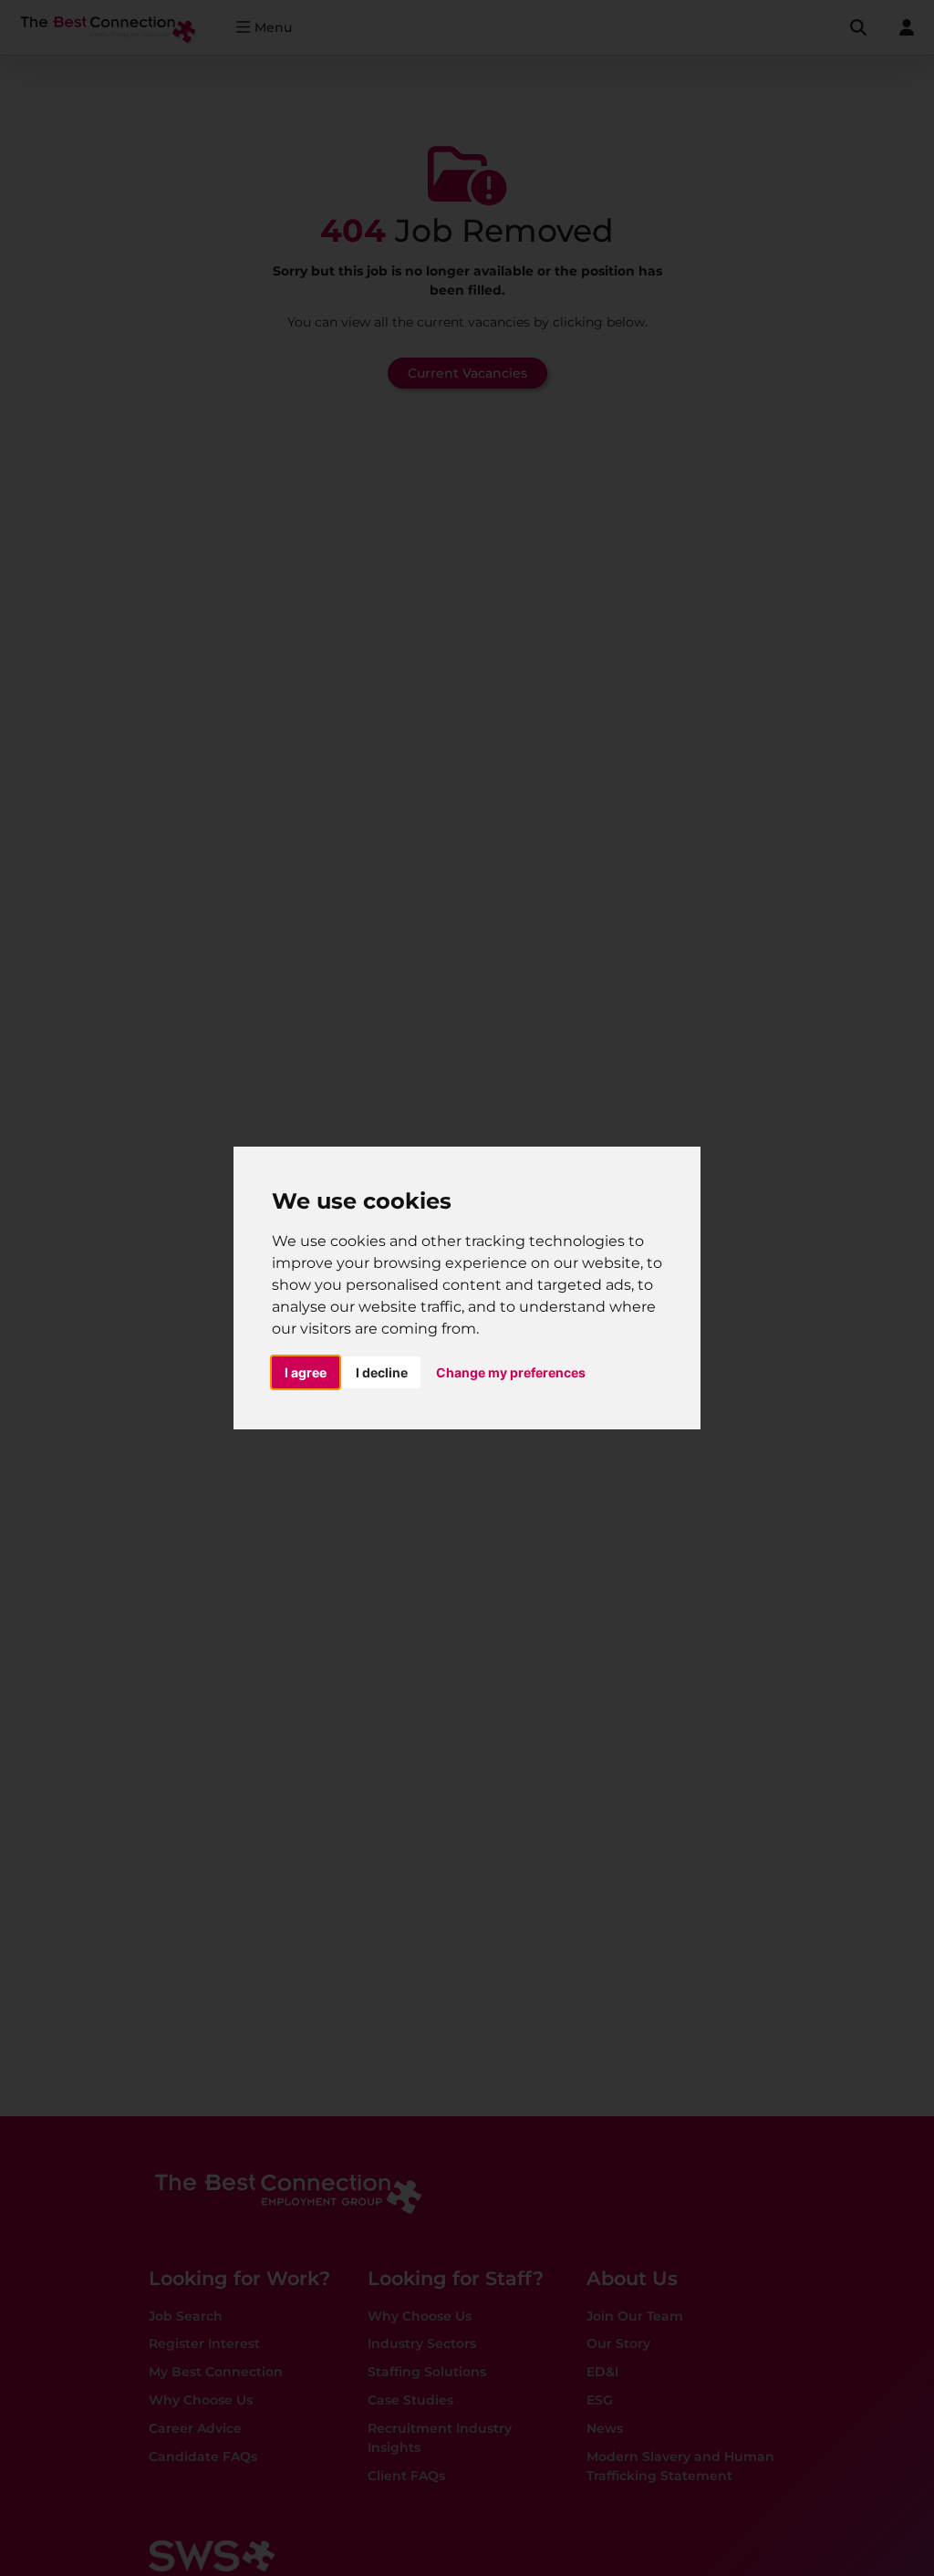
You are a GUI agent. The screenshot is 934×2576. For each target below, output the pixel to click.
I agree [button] (306, 1372)
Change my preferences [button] (511, 1372)
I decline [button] (382, 1372)
